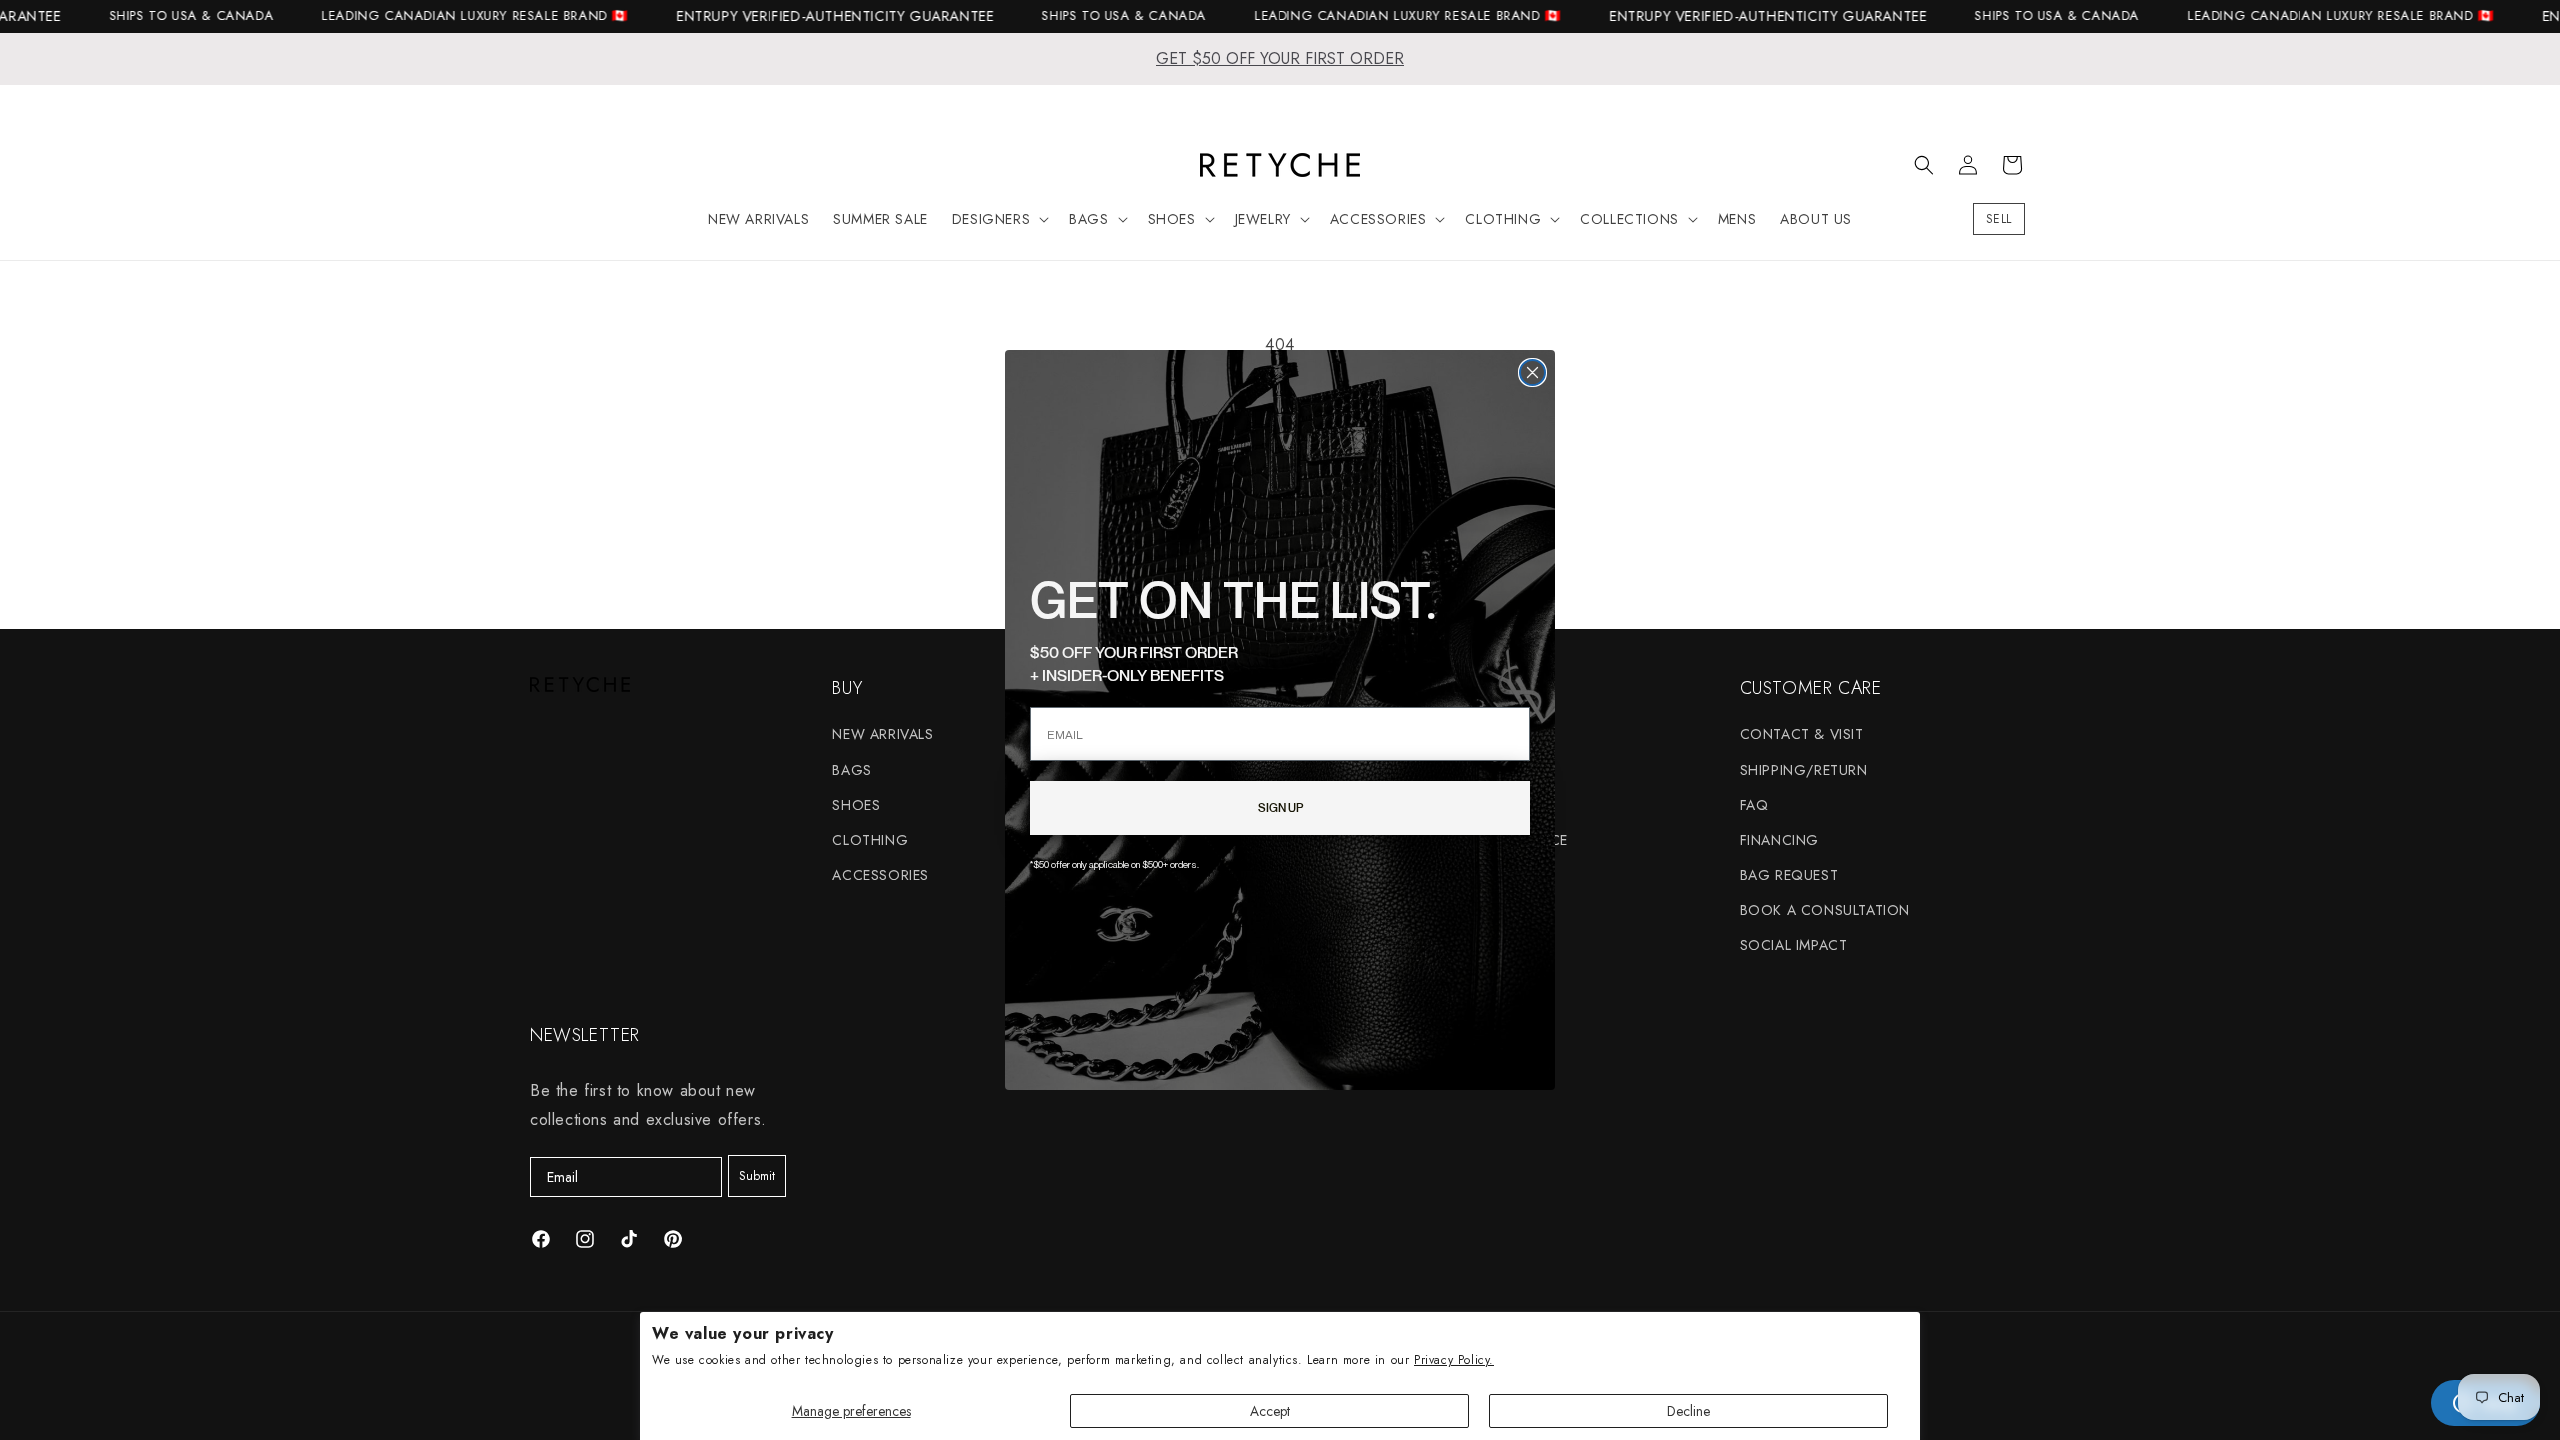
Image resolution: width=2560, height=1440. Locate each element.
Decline (1688, 1411)
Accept (1270, 1411)
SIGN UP (1280, 807)
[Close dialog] (1532, 372)
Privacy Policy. (1454, 1360)
